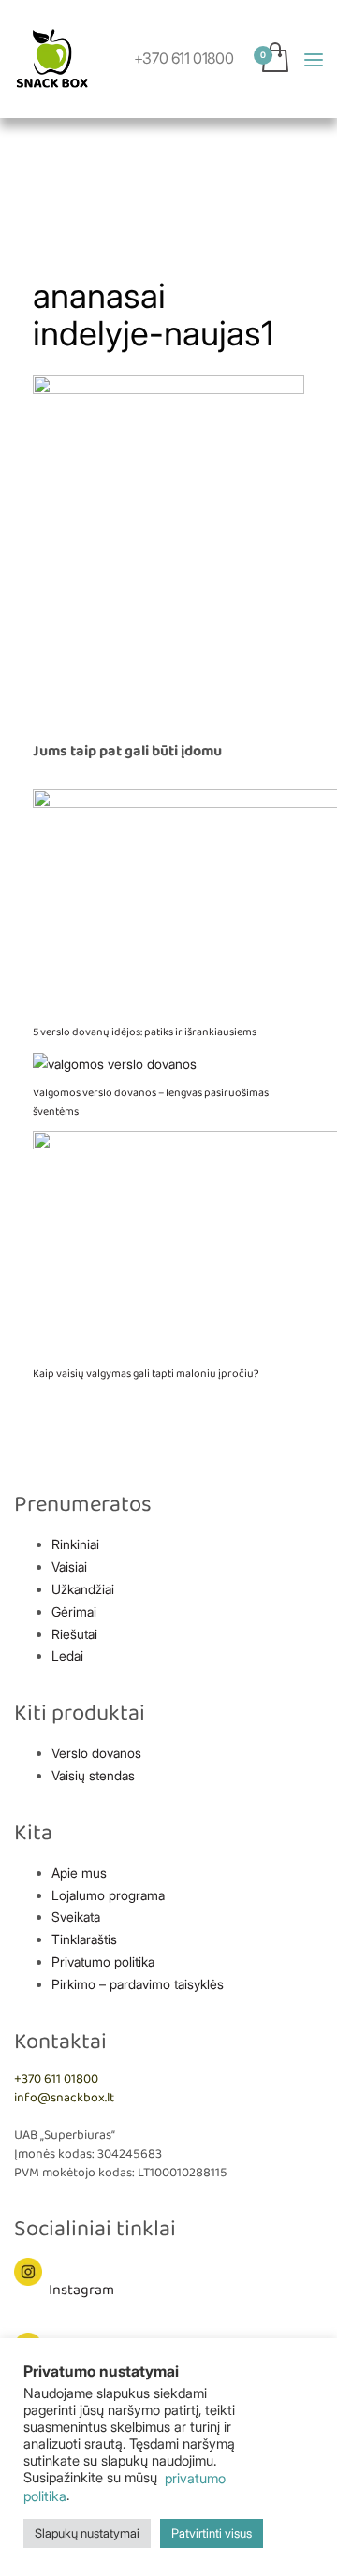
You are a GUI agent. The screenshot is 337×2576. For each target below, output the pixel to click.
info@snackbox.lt (64, 2098)
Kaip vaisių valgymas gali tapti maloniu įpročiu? (146, 1374)
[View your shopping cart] (302, 89)
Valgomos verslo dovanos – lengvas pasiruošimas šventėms (151, 1102)
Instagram (81, 2290)
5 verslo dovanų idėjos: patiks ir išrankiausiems (145, 1032)
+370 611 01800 (183, 58)
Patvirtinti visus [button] (212, 2533)
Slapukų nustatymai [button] (87, 2533)
